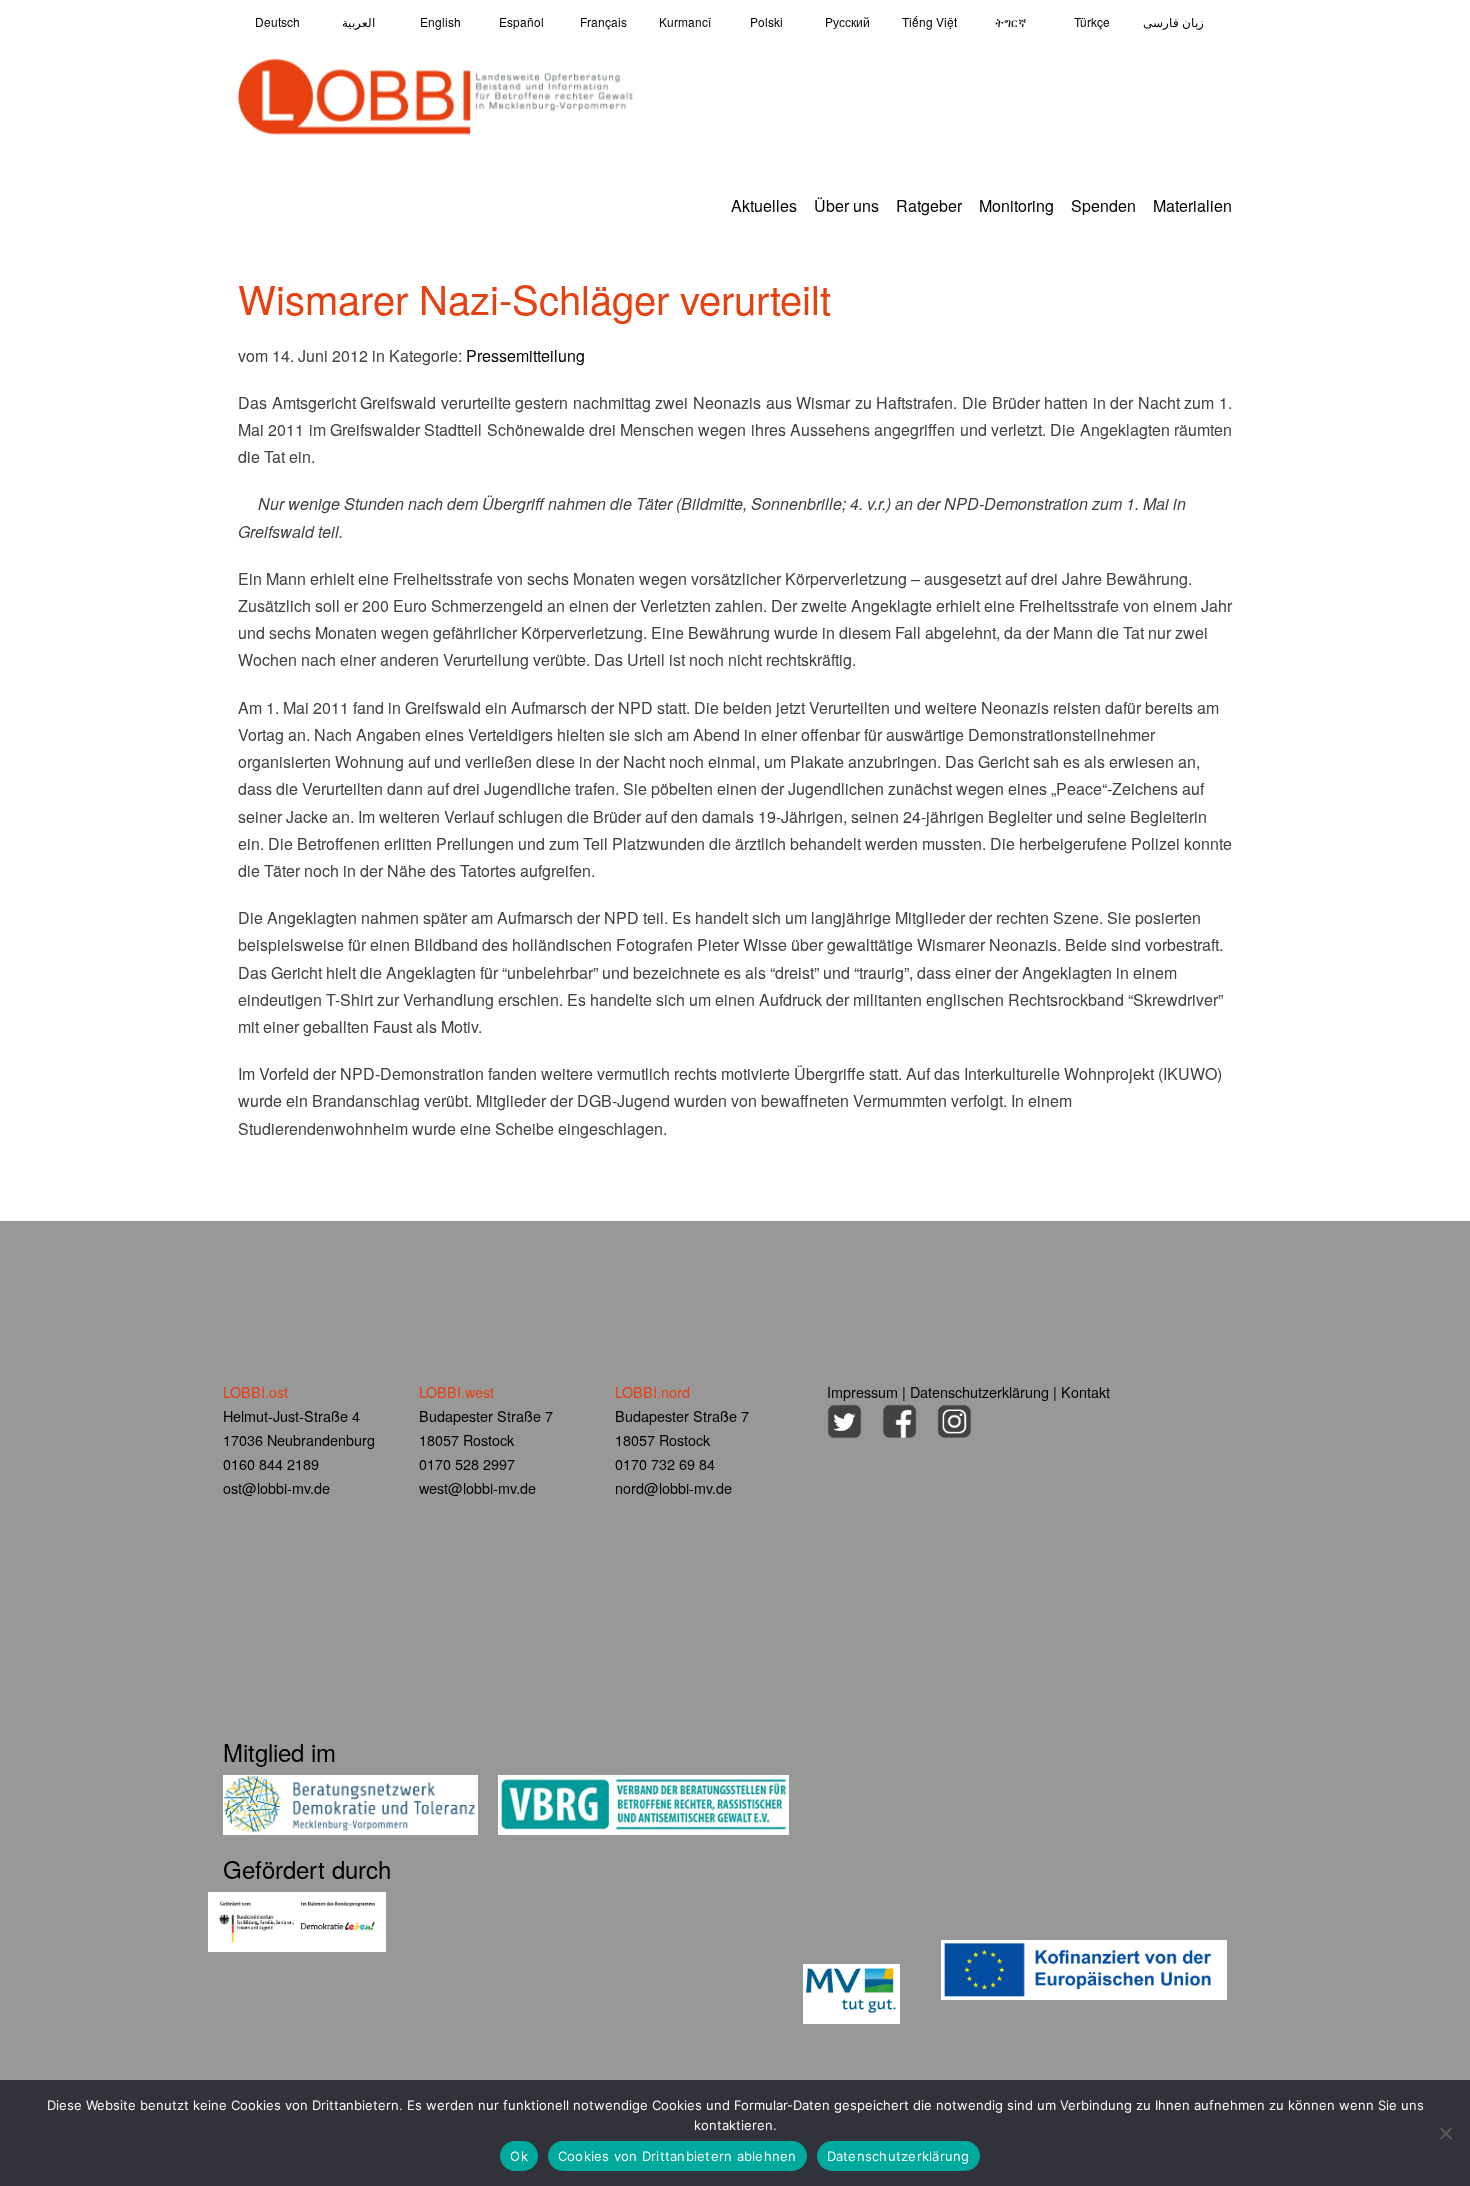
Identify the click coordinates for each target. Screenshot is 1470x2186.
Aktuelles (764, 205)
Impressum (862, 1391)
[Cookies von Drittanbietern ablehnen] (1445, 2133)
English (440, 21)
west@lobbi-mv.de (477, 1487)
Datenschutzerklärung (979, 1391)
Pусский (847, 21)
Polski (766, 21)
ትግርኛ (1010, 21)
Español (521, 21)
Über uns (846, 205)
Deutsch (277, 21)
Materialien (1192, 205)
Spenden (1103, 205)
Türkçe (1092, 21)
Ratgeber (929, 205)
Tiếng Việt (929, 21)
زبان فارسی (1173, 21)
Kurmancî (685, 21)
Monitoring (1016, 205)
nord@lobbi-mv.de (673, 1487)
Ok (519, 2156)
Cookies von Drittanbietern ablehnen (677, 2156)
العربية (358, 21)
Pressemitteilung (525, 355)
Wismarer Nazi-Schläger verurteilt (534, 297)
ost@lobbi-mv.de (276, 1487)
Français (603, 21)
